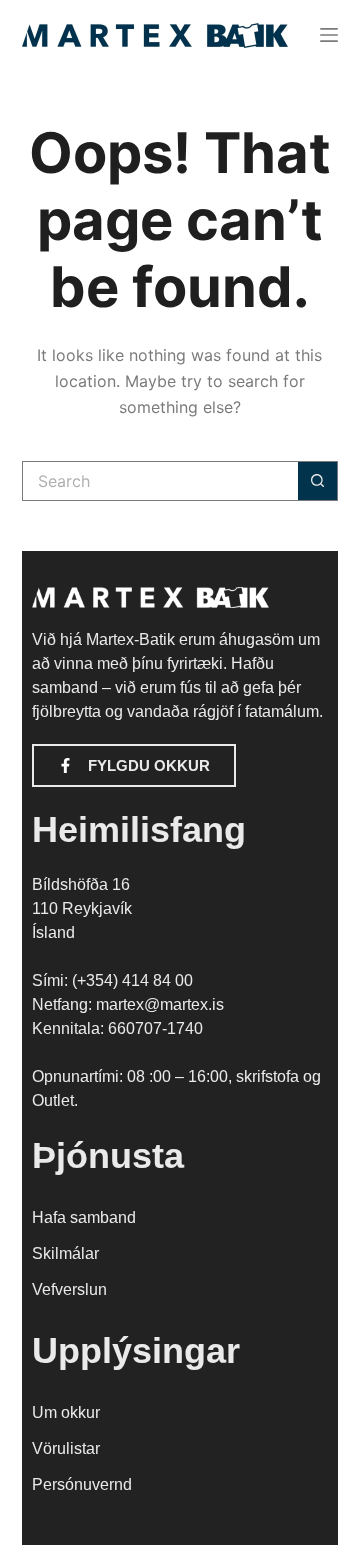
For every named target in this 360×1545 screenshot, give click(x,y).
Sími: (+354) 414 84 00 (112, 980)
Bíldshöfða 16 (81, 884)
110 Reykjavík (82, 908)
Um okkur (66, 1412)
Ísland (53, 932)
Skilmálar (65, 1253)
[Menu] (329, 35)
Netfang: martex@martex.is (128, 1004)
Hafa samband (84, 1217)
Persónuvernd (82, 1484)
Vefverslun (69, 1289)
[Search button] (318, 481)
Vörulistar (66, 1448)
